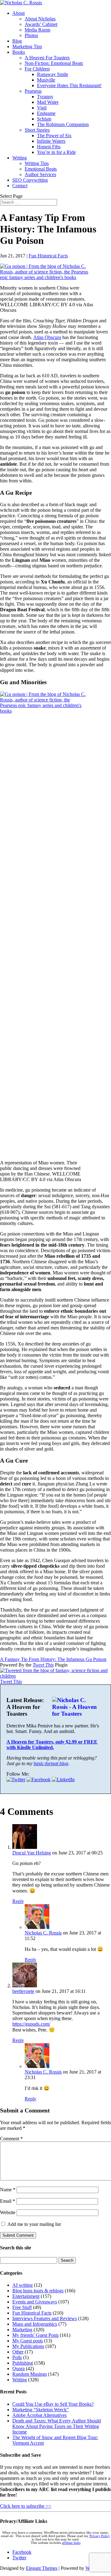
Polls (17, 2357)
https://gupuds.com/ (31, 2024)
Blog (17, 41)
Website (8, 2212)
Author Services (40, 174)
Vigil (42, 108)
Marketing (22, 2330)
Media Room (37, 30)
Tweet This (43, 1665)
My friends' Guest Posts (35, 2335)
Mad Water (48, 102)
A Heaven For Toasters (47, 58)
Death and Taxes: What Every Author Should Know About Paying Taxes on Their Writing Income (57, 2426)
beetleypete (23, 1991)
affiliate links (71, 2543)
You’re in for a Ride (56, 152)
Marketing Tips (27, 47)
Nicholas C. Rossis (43, 1933)
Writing (20, 158)
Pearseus (33, 91)
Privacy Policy (100, 2536)
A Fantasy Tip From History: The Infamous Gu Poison (53, 1659)
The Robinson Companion (63, 124)
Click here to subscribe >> (26, 2506)
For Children (37, 69)
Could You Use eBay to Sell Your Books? (53, 2404)
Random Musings (30, 2374)
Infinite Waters (51, 141)
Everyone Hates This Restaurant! (69, 85)
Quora (18, 2368)
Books (19, 52)
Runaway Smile (53, 74)
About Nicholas (40, 19)
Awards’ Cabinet (41, 24)
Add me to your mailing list (33, 2224)
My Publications (28, 2346)
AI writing (23, 2285)
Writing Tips (37, 163)
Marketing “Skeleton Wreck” (41, 2410)
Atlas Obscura (47, 337)
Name (8, 2190)
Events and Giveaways (35, 2302)
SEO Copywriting (30, 180)
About (18, 13)
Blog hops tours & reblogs (38, 2291)
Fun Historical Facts (48, 256)
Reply (18, 1901)
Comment (11, 2139)
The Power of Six (54, 136)
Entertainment (26, 2296)
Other (18, 2352)
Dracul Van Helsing (32, 1853)
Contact (20, 186)
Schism (44, 119)
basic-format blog (51, 1763)
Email (8, 2201)
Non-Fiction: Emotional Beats (54, 63)
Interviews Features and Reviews (45, 2318)
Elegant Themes (42, 2568)
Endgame (46, 113)
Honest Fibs (49, 147)
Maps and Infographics (35, 2324)
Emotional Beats (41, 169)
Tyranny (45, 97)
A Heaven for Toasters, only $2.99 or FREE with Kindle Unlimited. (52, 1745)
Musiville (46, 80)
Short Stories (37, 130)
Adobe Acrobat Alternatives (39, 2415)
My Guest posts (28, 2341)
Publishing (23, 2363)
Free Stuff (22, 2307)
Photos (31, 35)
